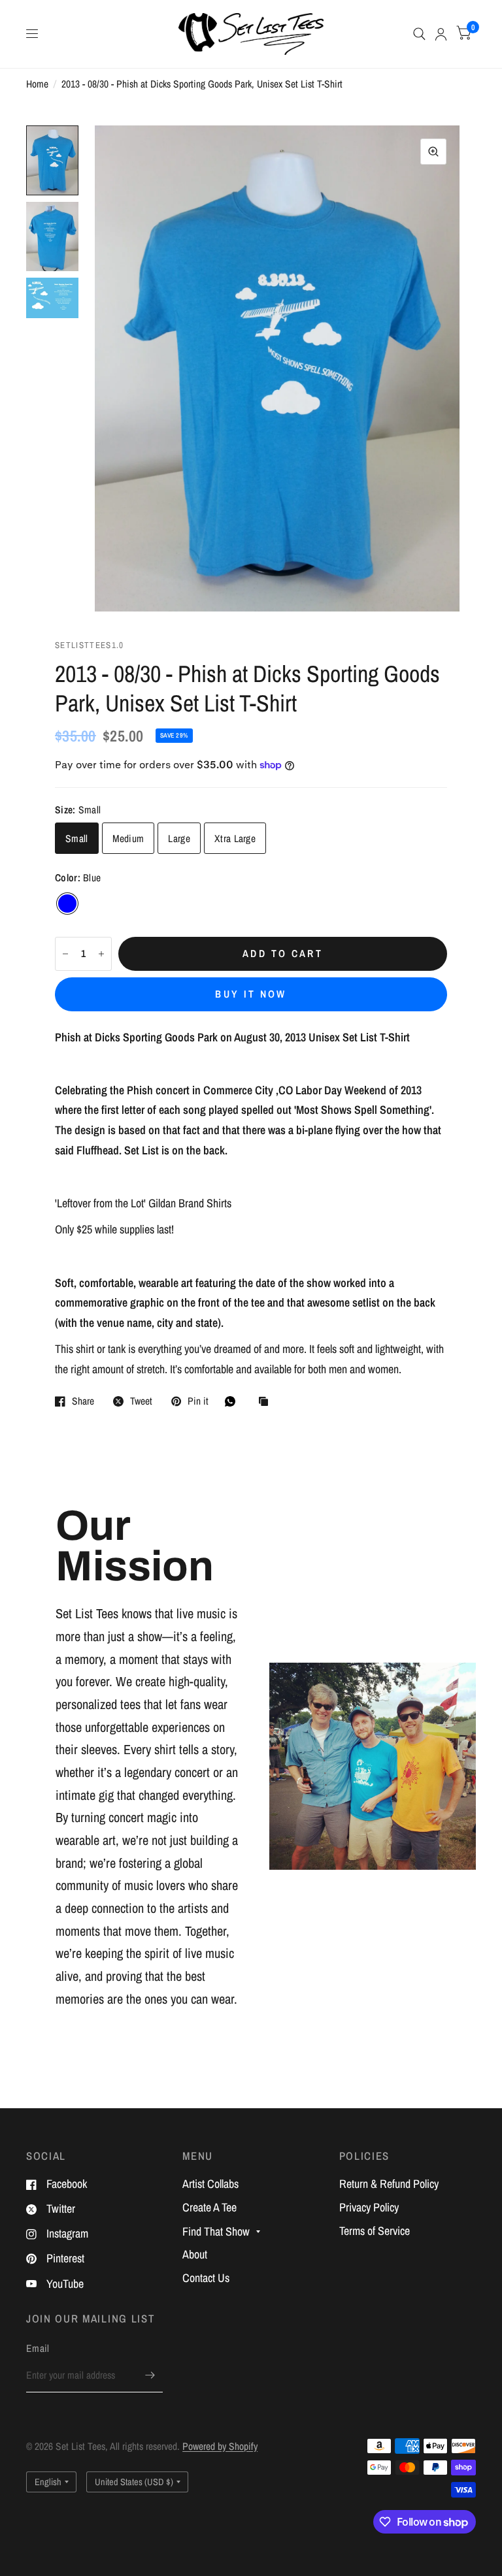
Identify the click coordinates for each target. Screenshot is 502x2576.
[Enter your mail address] (150, 2375)
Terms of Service (375, 2231)
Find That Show (216, 2231)
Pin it (198, 1401)
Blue (67, 904)
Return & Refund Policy (389, 2184)
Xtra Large (235, 839)
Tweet (141, 1401)
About (195, 2254)
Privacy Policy (369, 2207)
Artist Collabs (210, 2184)
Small (77, 839)
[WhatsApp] (233, 1401)
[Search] (419, 34)
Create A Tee (209, 2207)
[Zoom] (433, 152)
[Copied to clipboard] (267, 1402)
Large (179, 839)
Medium (128, 839)
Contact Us (206, 2278)
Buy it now (251, 994)
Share (83, 1401)
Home (37, 84)
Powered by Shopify (220, 2446)
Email (38, 2348)
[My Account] (441, 34)
